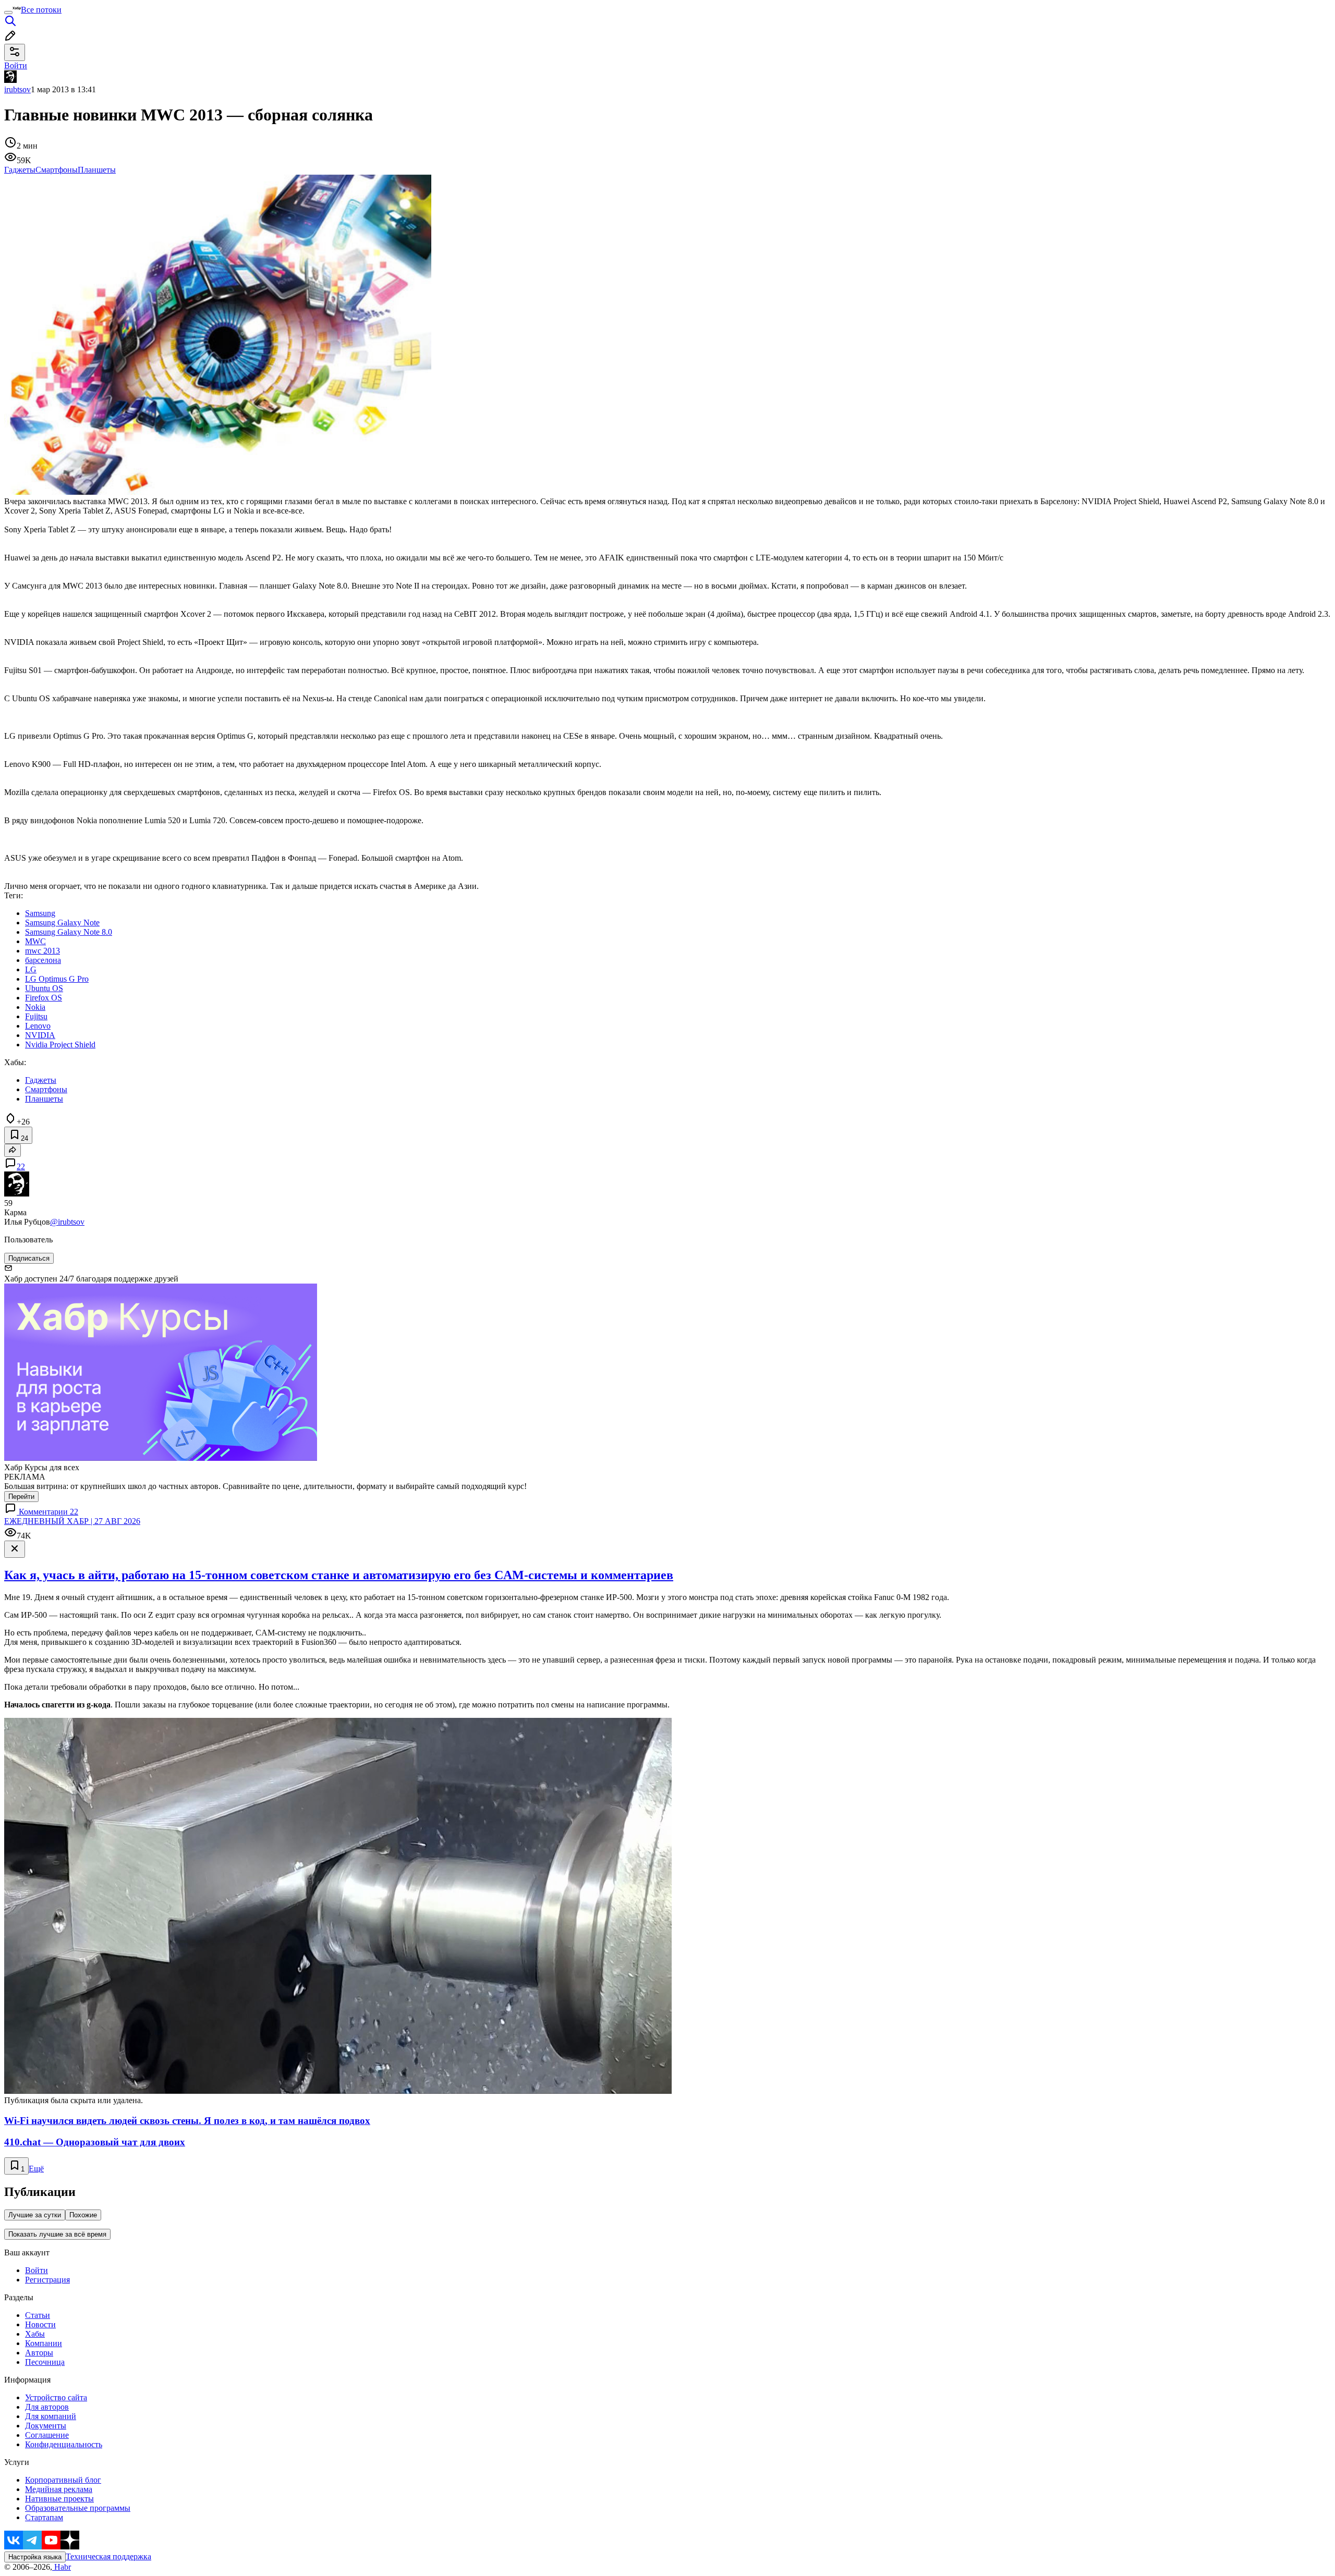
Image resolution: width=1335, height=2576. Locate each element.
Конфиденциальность (64, 2444)
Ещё (36, 2169)
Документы (46, 2426)
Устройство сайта (56, 2397)
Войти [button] (16, 65)
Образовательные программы (78, 2508)
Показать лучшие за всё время (57, 2234)
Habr (62, 2567)
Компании (44, 2343)
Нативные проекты (59, 2499)
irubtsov (17, 89)
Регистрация (47, 2280)
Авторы (39, 2353)
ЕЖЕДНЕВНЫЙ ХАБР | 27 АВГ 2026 (72, 1521)
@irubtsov (67, 1222)
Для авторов (47, 2407)
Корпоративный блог (63, 2480)
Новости (40, 2324)
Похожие (83, 2215)
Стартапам (44, 2517)
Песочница (45, 2362)
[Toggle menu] (8, 13)
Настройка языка (35, 2557)
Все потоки (41, 10)
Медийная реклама (59, 2489)
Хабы (35, 2334)
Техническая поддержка (108, 2556)
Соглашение (47, 2435)
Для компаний (51, 2416)
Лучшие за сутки (35, 2215)
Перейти (21, 1497)
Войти (37, 2270)
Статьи (38, 2315)
